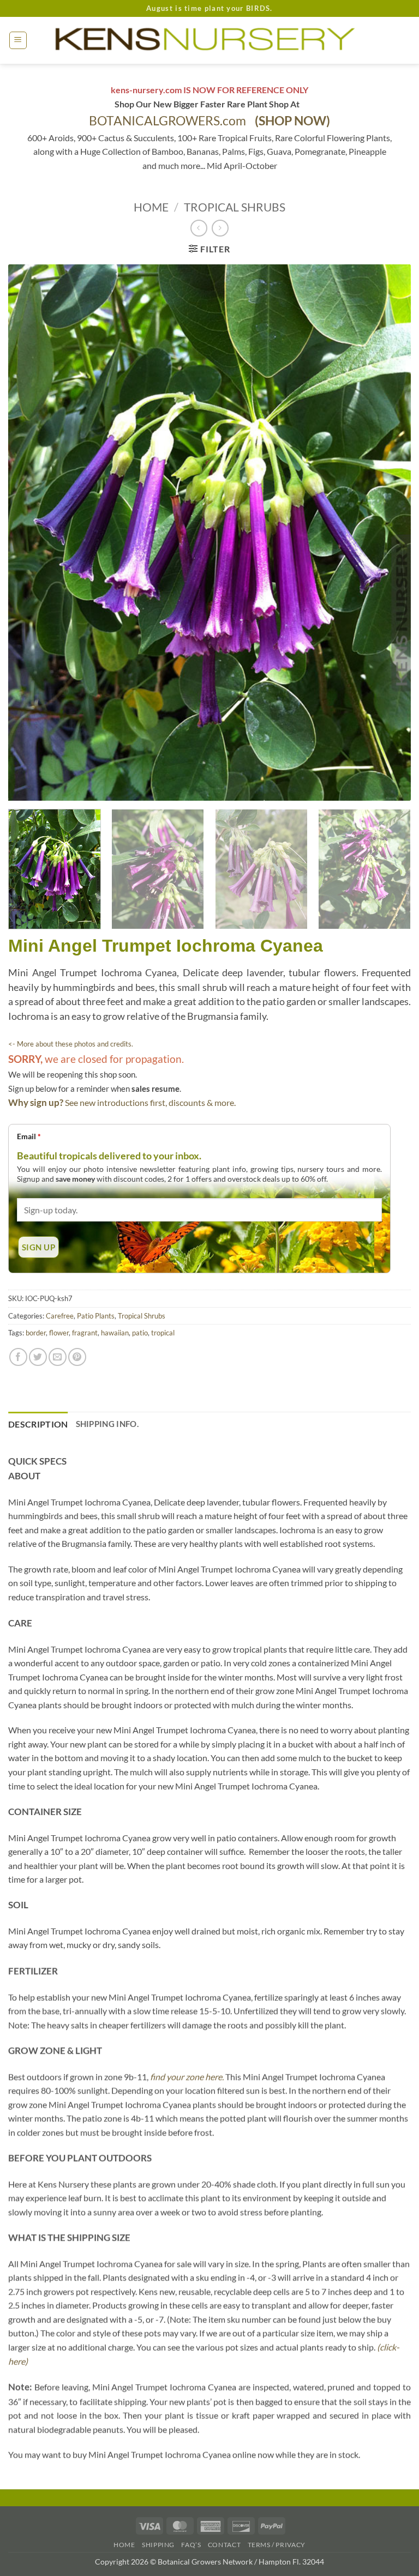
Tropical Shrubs (235, 207)
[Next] (389, 533)
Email (29, 1136)
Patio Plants (96, 1316)
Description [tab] (38, 1424)
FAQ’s (191, 2545)
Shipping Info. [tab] (107, 1424)
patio (140, 1333)
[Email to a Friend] (58, 1357)
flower (59, 1333)
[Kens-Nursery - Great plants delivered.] (209, 40)
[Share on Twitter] (38, 1357)
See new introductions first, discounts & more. (150, 1102)
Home (151, 207)
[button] (18, 40)
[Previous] (30, 533)
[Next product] (199, 228)
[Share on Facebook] (18, 1357)
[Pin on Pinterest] (77, 1357)
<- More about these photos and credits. (71, 1044)
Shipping (158, 2545)
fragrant (85, 1333)
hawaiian (115, 1333)
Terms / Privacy (277, 2545)
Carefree (60, 1316)
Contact (224, 2545)
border (36, 1333)
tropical (163, 1333)
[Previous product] (220, 228)
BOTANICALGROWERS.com (209, 121)
